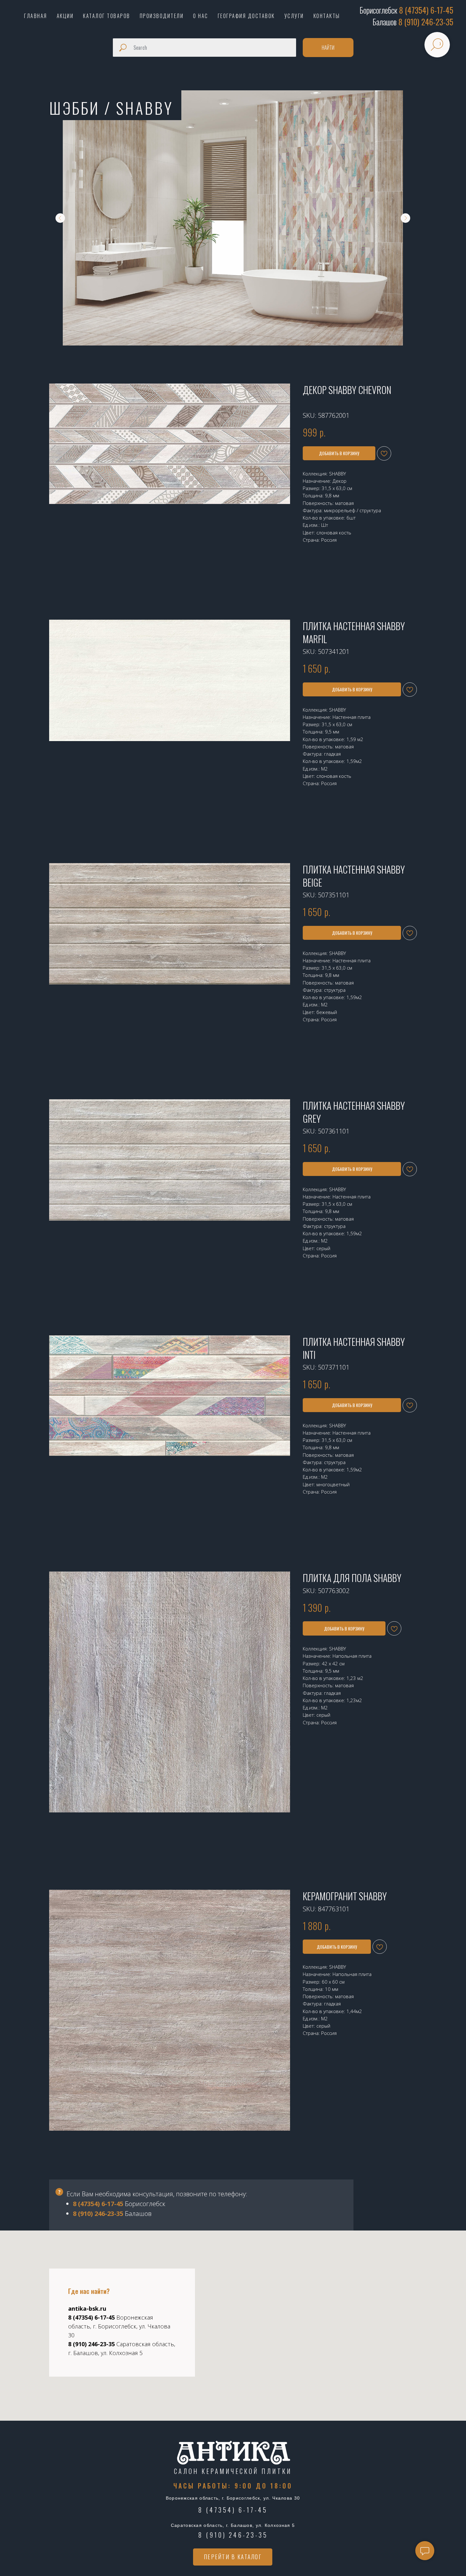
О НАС (201, 16)
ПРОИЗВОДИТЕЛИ (162, 16)
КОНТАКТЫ (327, 16)
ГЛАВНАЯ (36, 16)
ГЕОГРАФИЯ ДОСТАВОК (246, 16)
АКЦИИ (65, 16)
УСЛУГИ (294, 16)
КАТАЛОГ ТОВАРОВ (107, 16)
